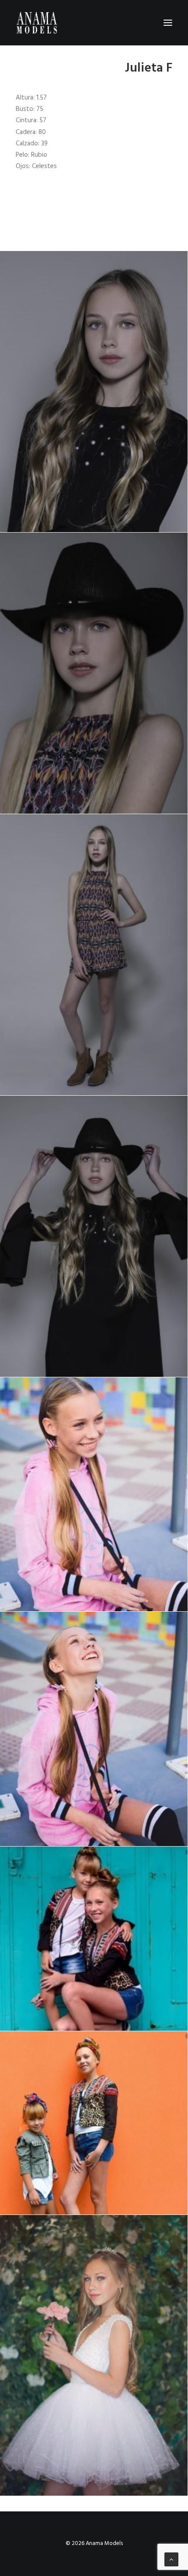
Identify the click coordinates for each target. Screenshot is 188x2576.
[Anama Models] (37, 23)
